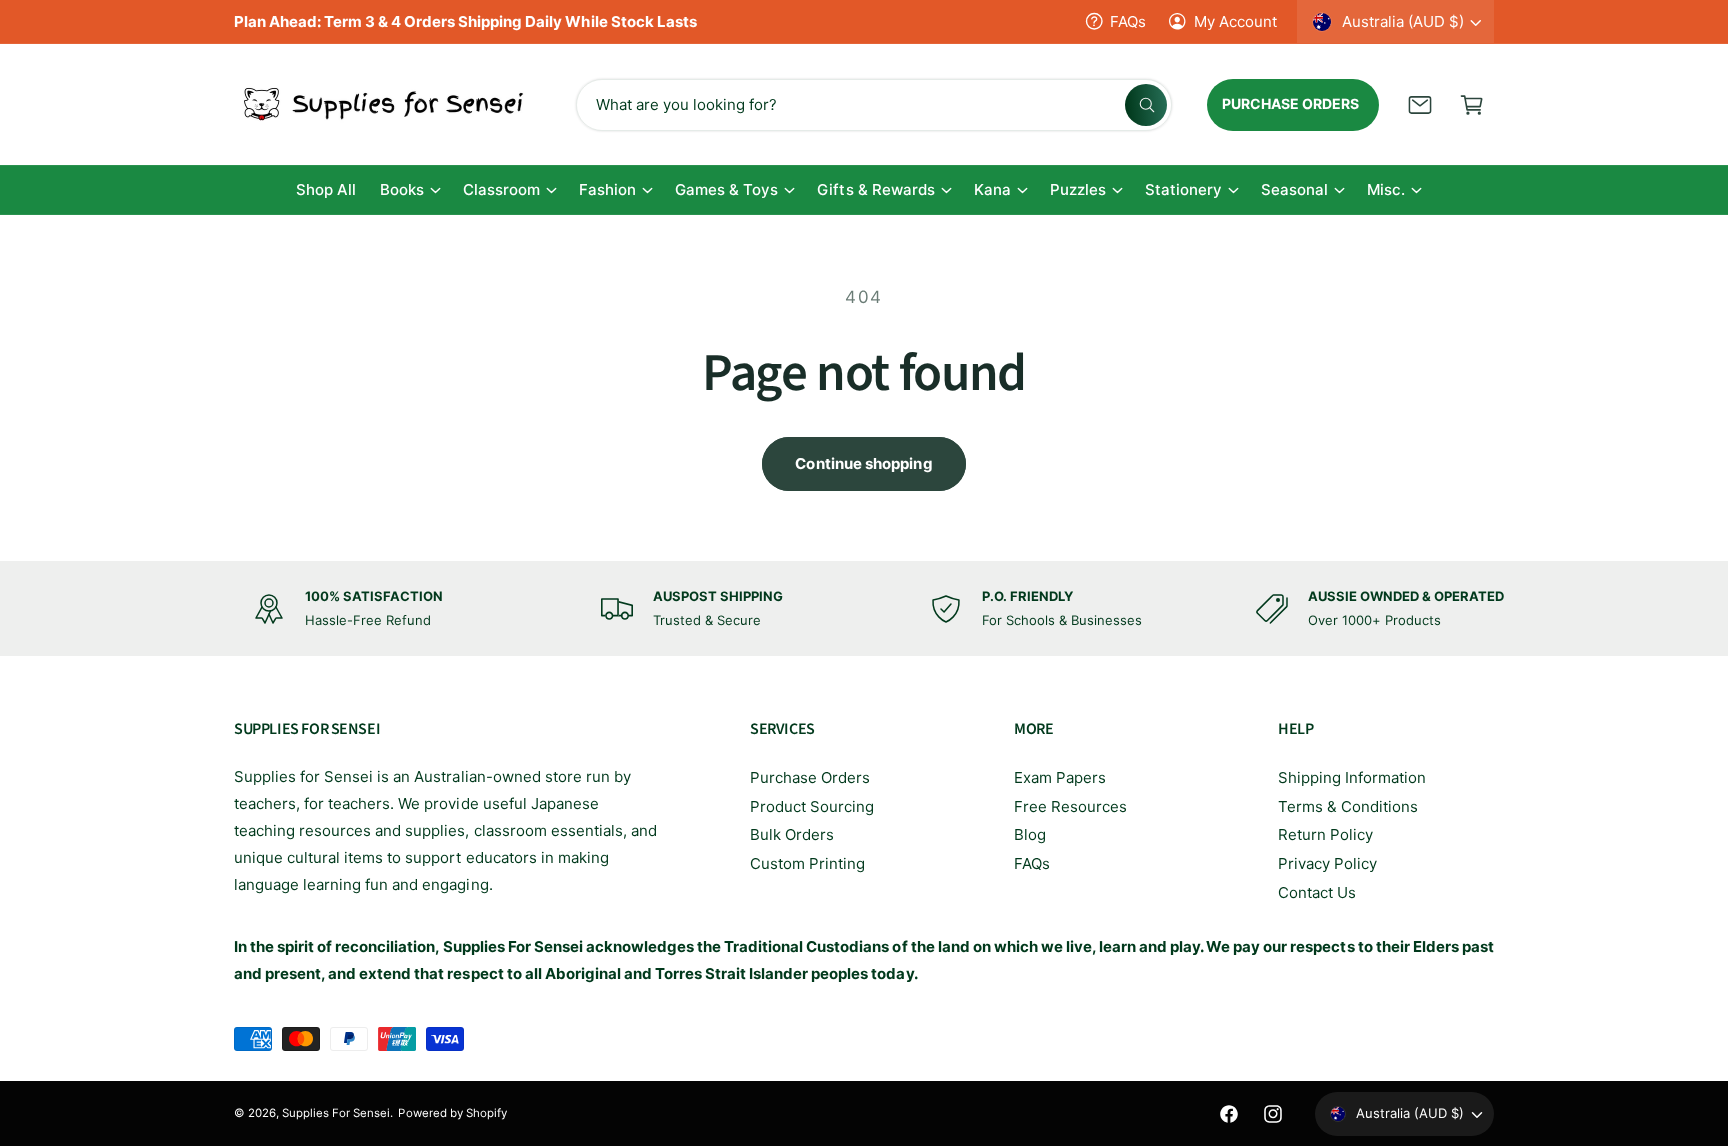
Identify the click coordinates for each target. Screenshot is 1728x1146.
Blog (1030, 834)
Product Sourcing (812, 806)
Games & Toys (726, 189)
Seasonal (1294, 189)
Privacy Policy (1327, 863)
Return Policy (1325, 834)
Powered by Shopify (452, 1113)
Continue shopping (863, 463)
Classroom (501, 189)
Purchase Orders (810, 777)
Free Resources (1070, 806)
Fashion (607, 189)
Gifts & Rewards (875, 189)
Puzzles (1078, 189)
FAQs (1128, 21)
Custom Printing (807, 863)
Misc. (1386, 189)
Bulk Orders (792, 834)
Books (402, 189)
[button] (1472, 105)
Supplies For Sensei (336, 1113)
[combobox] (874, 105)
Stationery (1183, 189)
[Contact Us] (1420, 105)
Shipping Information (1352, 777)
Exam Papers (1060, 777)
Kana (992, 189)
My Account (1235, 21)
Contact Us (1317, 892)
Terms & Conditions (1348, 806)
